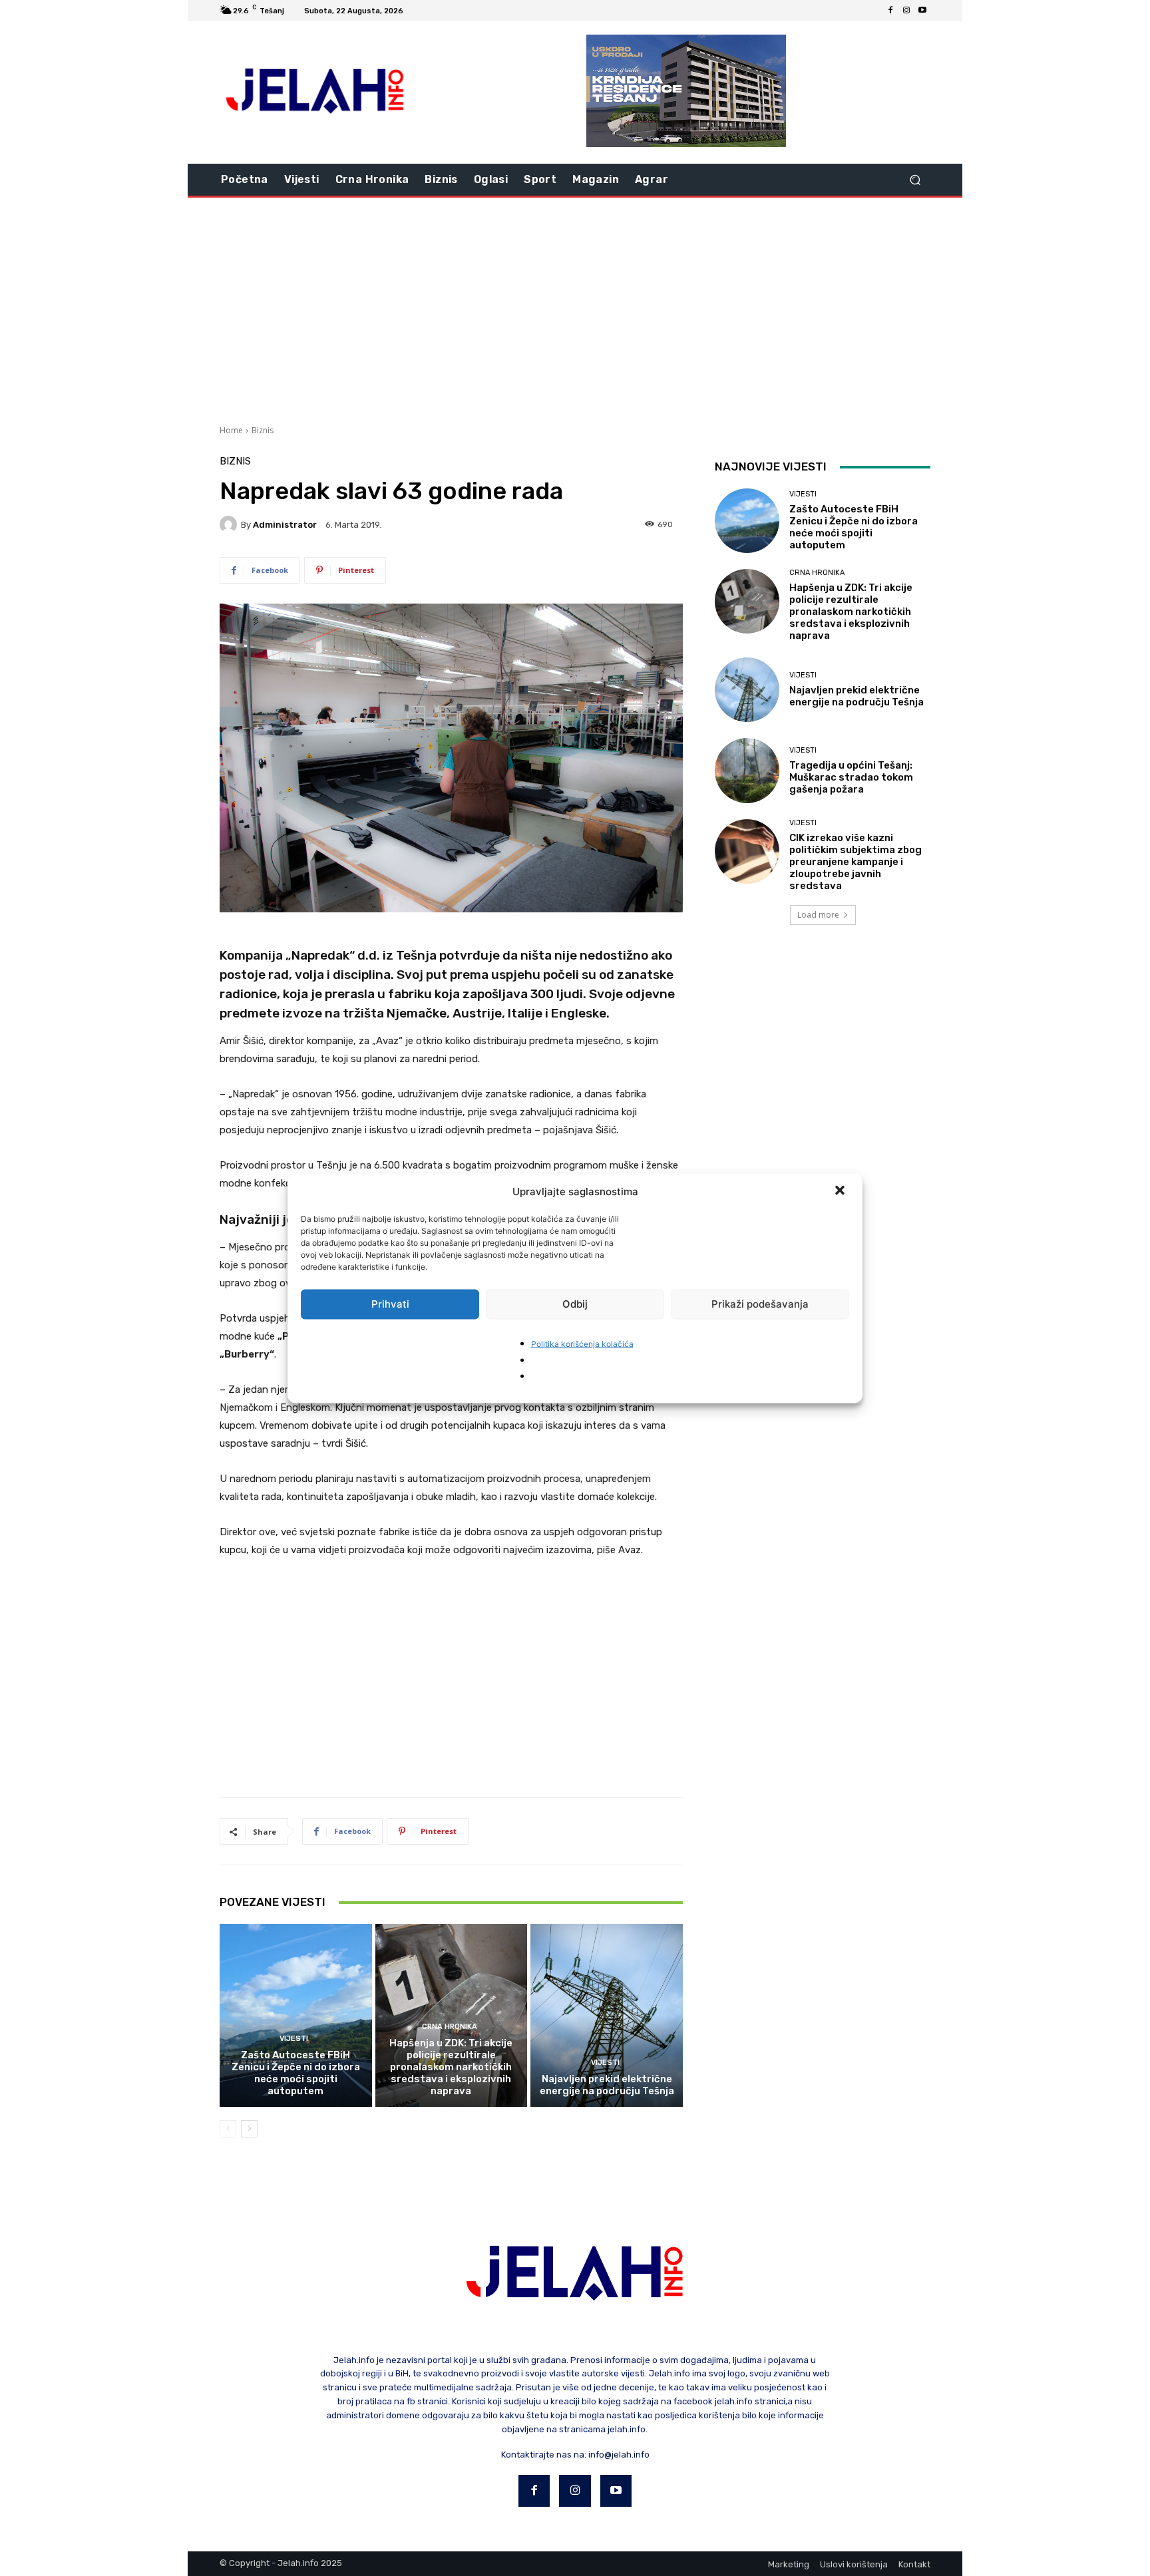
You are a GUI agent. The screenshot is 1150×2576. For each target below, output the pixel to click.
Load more (818, 915)
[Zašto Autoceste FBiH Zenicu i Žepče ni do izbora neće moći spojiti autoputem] (296, 2015)
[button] (841, 1191)
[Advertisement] (575, 309)
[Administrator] (230, 524)
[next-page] (249, 2129)
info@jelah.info (619, 2455)
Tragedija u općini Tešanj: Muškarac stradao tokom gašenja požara (851, 777)
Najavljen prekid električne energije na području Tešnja (607, 2085)
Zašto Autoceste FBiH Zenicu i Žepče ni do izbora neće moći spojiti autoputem (296, 2073)
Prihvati (390, 1304)
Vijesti (294, 2039)
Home (231, 430)
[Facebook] (890, 11)
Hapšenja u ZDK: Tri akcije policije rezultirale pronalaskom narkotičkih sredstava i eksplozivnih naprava (451, 2067)
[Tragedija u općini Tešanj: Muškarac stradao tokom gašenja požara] (747, 770)
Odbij (575, 1304)
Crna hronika (450, 2027)
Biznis (263, 430)
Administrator (285, 525)
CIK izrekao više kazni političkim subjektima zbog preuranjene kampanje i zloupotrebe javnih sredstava (856, 862)
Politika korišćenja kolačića (582, 1343)
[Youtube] (922, 11)
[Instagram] (906, 11)
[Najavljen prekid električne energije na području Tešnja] (607, 2015)
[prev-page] (228, 2129)
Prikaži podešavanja (760, 1304)
